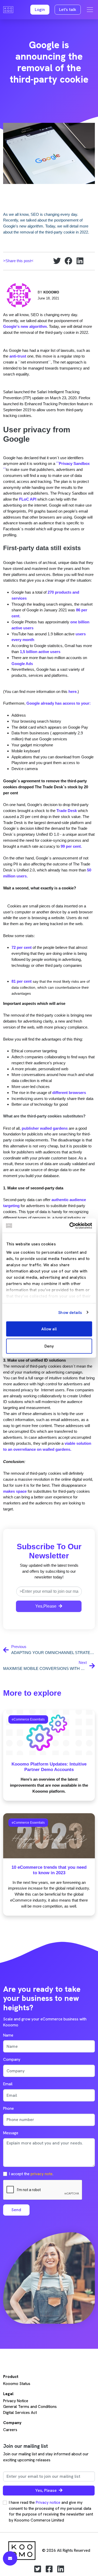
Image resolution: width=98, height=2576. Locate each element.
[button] (40, 10)
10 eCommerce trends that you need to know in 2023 (49, 1870)
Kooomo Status (17, 2384)
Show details (70, 1312)
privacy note (42, 2174)
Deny (49, 1346)
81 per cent (22, 981)
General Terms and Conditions (30, 2407)
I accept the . (31, 2174)
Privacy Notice (16, 2401)
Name (8, 2035)
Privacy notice (48, 2503)
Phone (8, 2108)
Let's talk (68, 10)
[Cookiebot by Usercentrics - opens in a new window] (70, 1226)
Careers (10, 2430)
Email (8, 2084)
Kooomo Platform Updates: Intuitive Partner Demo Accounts (49, 1767)
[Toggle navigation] (90, 10)
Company (12, 2059)
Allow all (49, 1329)
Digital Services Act (20, 2413)
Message (11, 2133)
